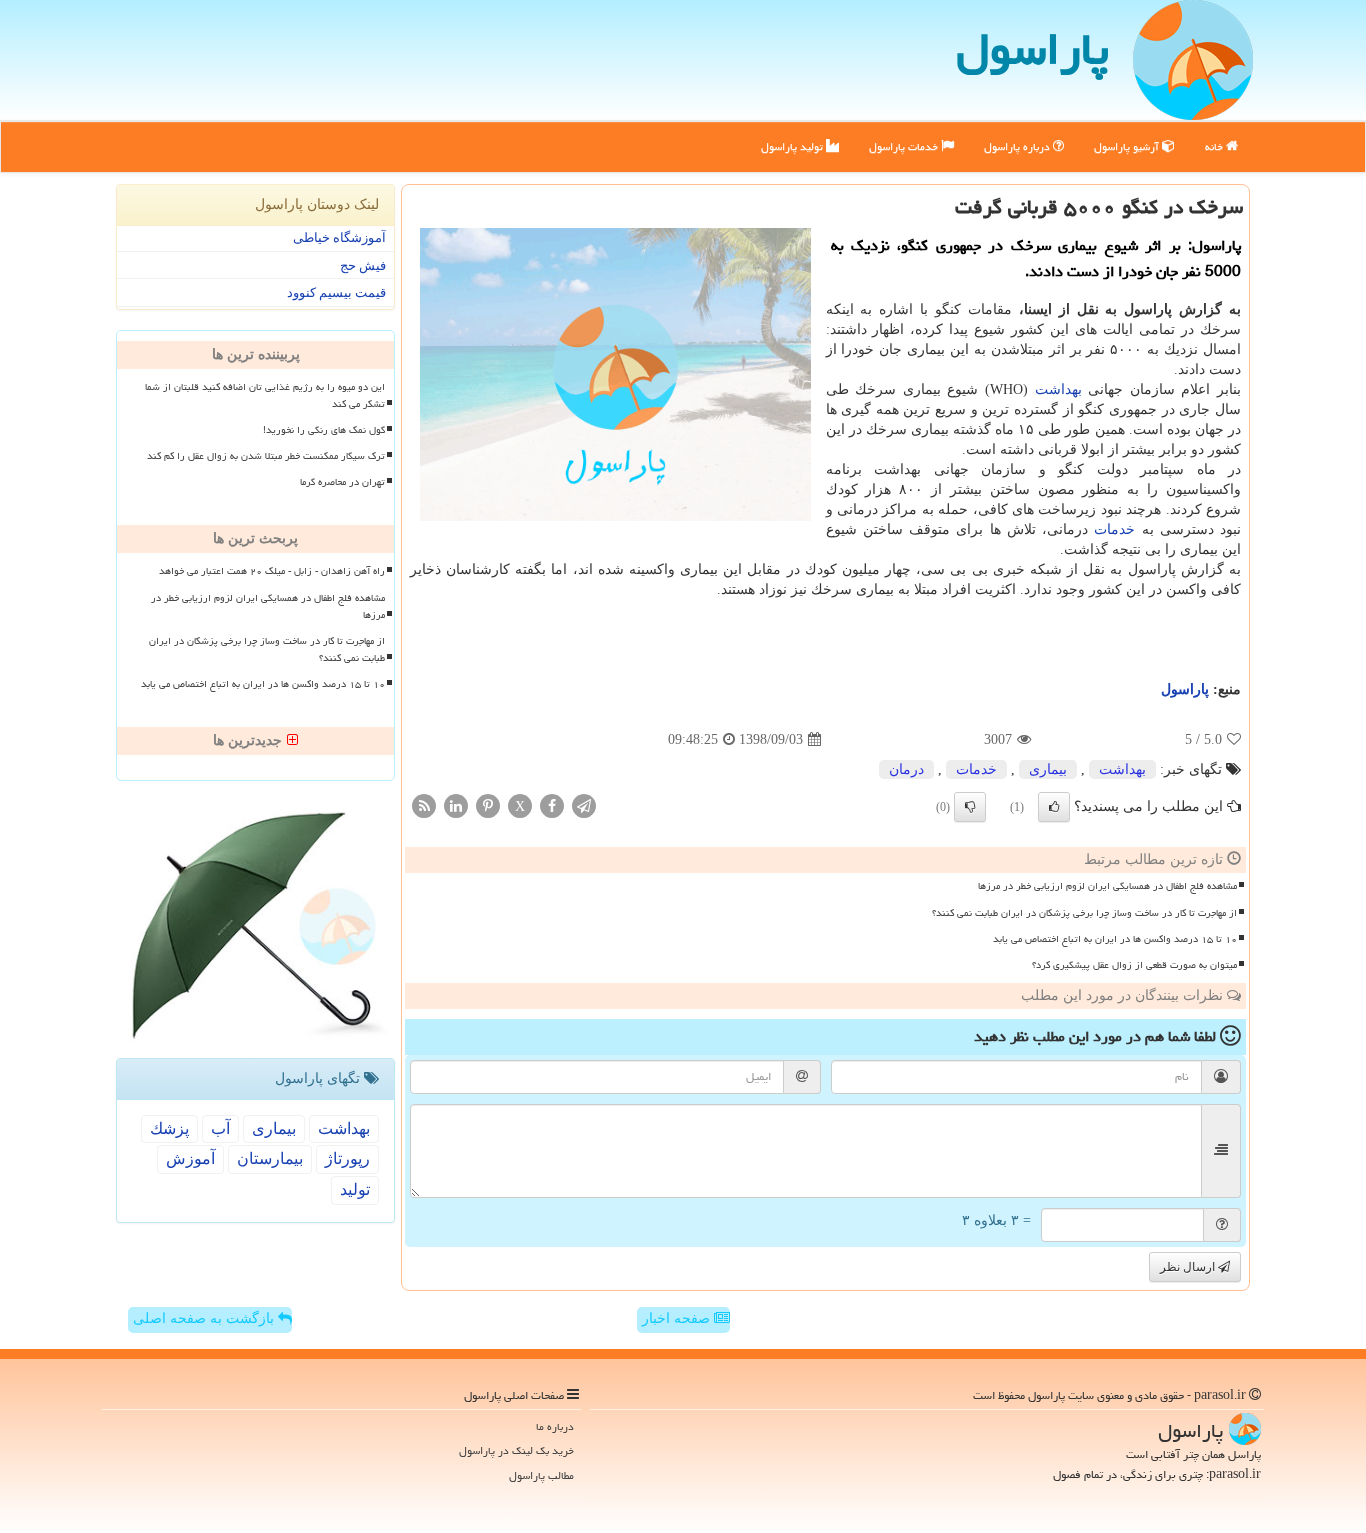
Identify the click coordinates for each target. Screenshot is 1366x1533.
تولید (355, 1189)
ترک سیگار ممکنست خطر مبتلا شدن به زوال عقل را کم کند (266, 456)
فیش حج (363, 265)
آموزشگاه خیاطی (339, 237)
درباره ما (555, 1426)
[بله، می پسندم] (1054, 807)
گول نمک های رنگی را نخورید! (324, 430)
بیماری (1048, 769)
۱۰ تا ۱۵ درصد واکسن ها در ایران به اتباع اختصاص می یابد (1115, 939)
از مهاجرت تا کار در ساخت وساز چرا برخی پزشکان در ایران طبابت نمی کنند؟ (1084, 913)
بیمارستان (270, 1158)
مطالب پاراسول (541, 1475)
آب (220, 1128)
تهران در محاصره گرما (342, 482)
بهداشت (1058, 389)
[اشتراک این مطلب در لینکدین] (456, 805)
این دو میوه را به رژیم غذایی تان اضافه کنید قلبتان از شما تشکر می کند (265, 395)
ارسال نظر (1189, 1267)
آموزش (190, 1158)
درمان (906, 769)
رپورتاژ (347, 1158)
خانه (1215, 146)
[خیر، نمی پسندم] (970, 807)
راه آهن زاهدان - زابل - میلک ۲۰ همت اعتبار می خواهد (272, 571)
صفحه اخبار (678, 1318)
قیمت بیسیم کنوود (336, 292)
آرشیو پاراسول (1128, 146)
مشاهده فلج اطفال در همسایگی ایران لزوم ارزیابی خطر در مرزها (1107, 886)
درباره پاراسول (1018, 146)
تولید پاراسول (793, 146)
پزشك (169, 1128)
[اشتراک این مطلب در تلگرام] (584, 805)
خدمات (1114, 529)
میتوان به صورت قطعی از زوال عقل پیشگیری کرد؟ (1134, 965)
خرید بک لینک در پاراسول (516, 1450)
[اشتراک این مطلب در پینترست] (488, 805)
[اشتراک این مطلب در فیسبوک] (552, 805)
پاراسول (1032, 49)
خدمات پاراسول (905, 146)
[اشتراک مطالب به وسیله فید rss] (424, 805)
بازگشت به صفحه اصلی (205, 1318)
